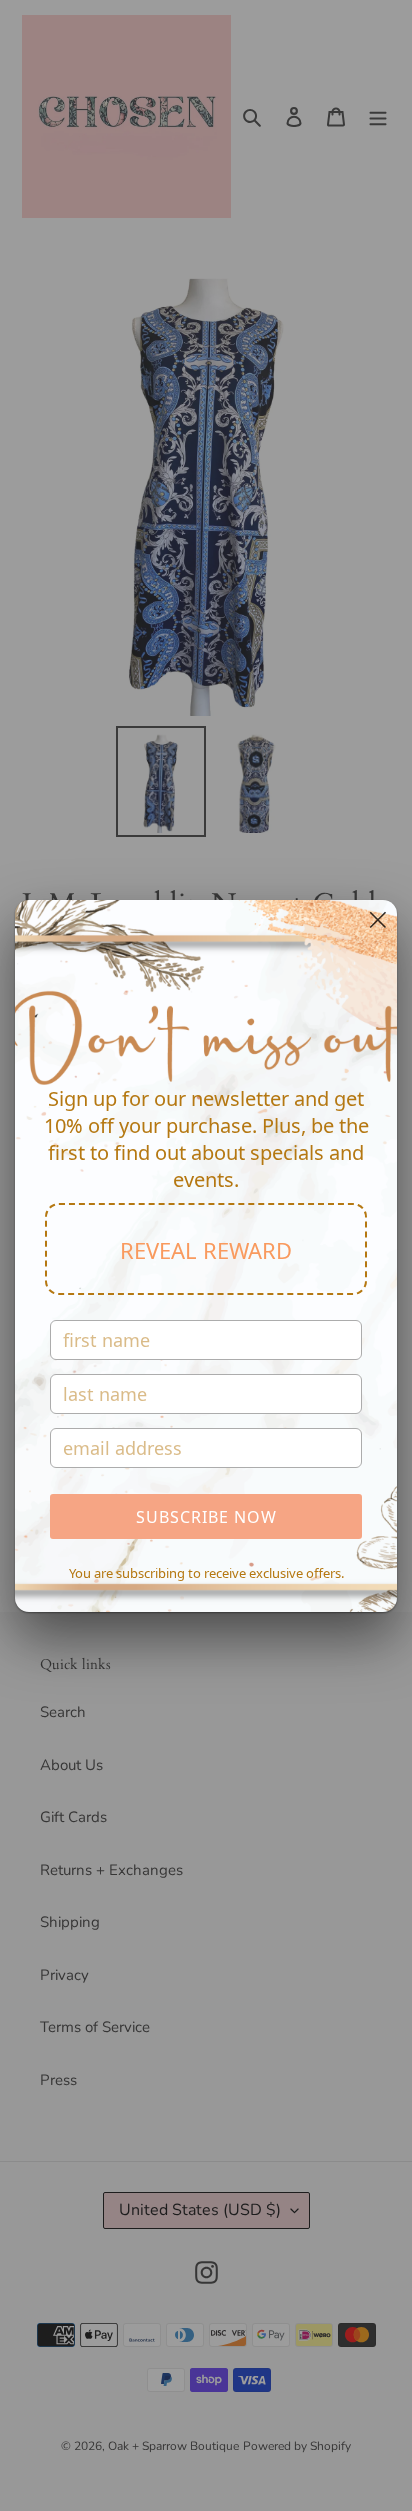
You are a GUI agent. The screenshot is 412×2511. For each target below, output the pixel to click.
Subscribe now (206, 1517)
